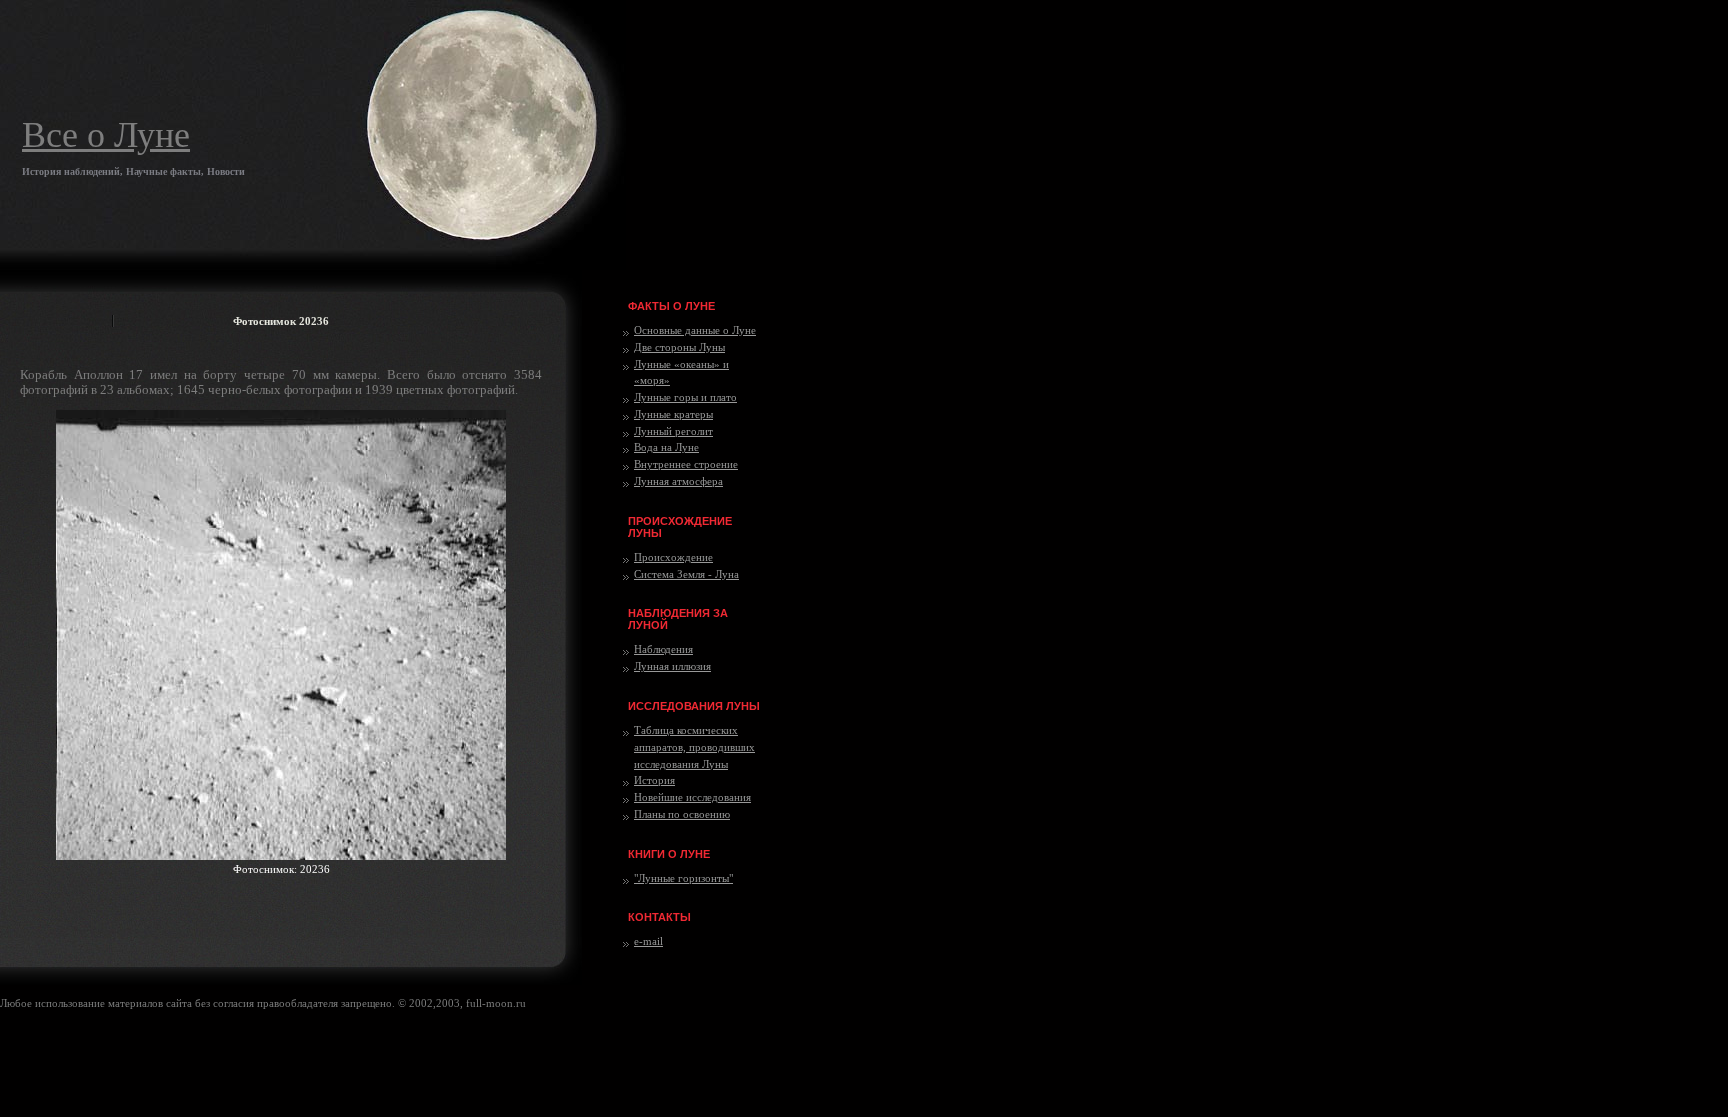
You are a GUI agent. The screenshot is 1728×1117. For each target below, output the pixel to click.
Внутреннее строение (686, 464)
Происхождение (673, 557)
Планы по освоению (682, 814)
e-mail (648, 941)
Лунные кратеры (673, 414)
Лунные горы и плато (685, 397)
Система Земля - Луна (686, 574)
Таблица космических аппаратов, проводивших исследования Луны (694, 747)
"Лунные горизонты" (683, 878)
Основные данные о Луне (695, 330)
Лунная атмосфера (678, 481)
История (654, 780)
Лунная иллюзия (672, 666)
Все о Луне (106, 135)
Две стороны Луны (679, 347)
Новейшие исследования (692, 797)
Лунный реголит (673, 431)
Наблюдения (663, 649)
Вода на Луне (666, 447)
